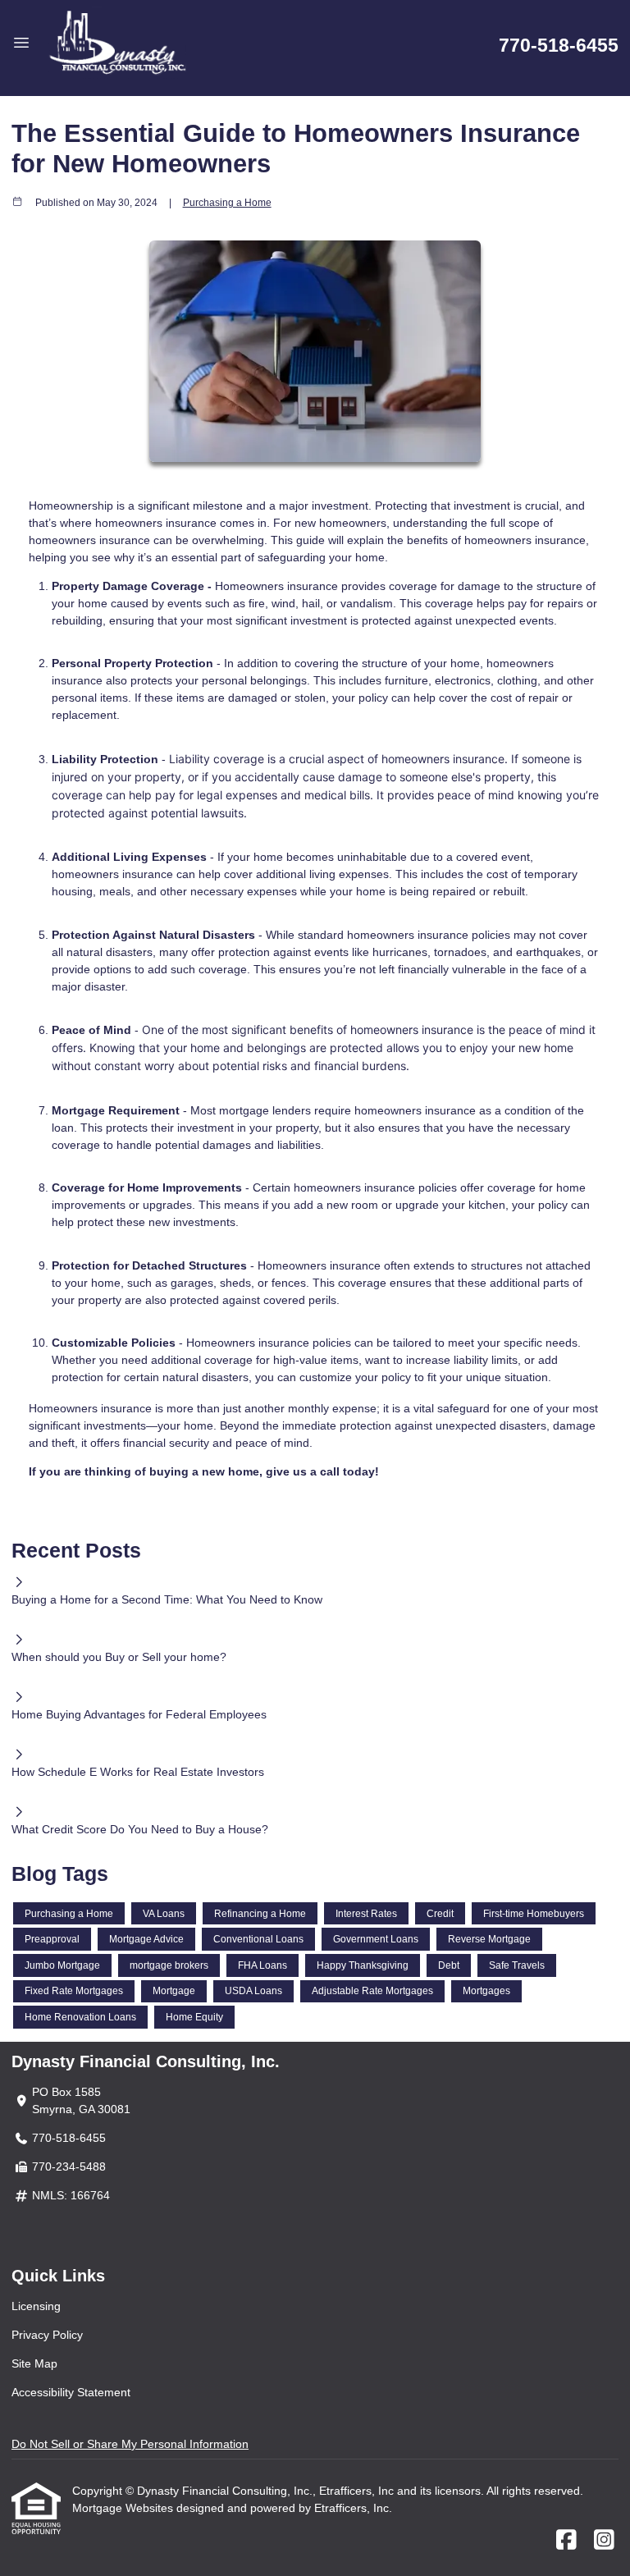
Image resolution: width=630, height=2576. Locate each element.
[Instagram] (604, 2541)
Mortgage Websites (124, 2508)
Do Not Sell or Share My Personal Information (130, 2444)
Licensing (36, 2306)
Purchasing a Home (227, 202)
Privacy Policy (47, 2335)
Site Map (34, 2363)
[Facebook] (566, 2541)
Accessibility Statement (71, 2392)
